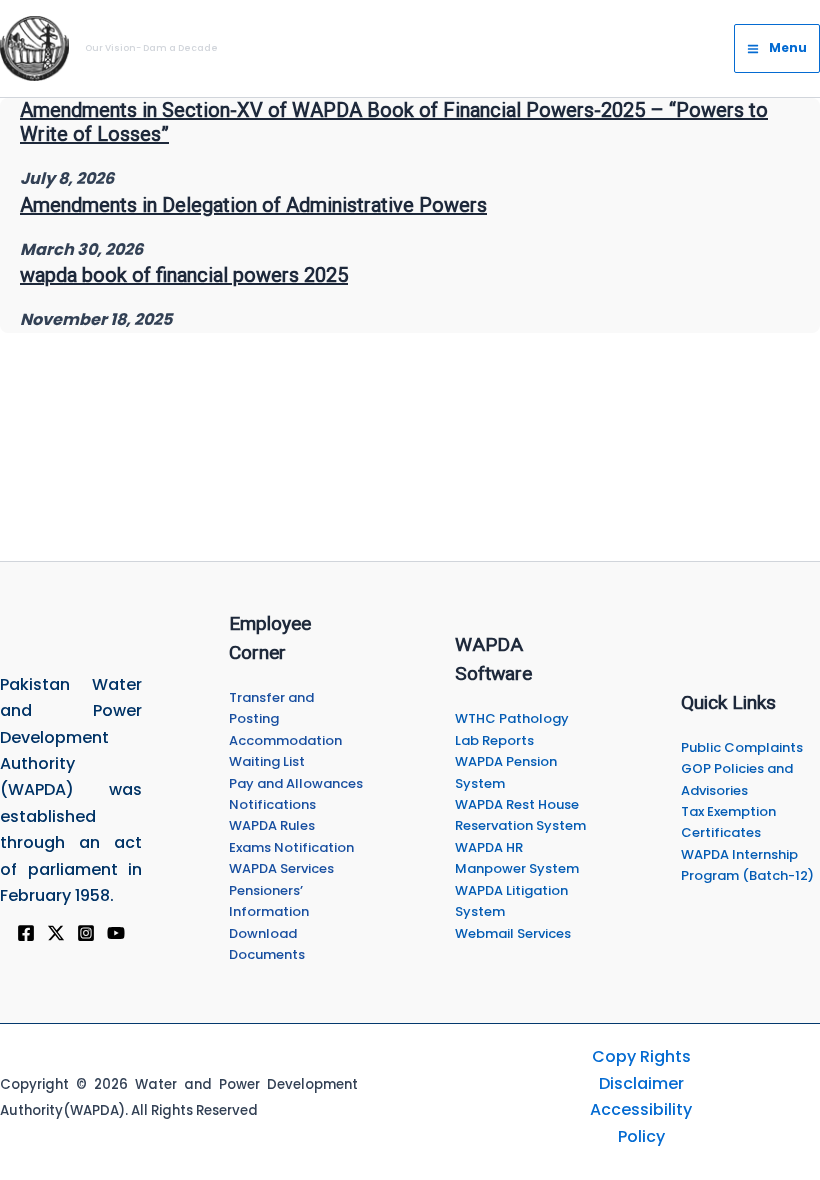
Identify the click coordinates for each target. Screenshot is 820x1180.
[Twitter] (56, 933)
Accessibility (641, 1109)
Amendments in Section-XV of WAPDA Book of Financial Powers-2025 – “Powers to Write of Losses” (394, 122)
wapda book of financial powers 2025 (184, 275)
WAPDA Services (281, 868)
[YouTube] (116, 933)
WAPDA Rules (272, 825)
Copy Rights (641, 1056)
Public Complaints (742, 747)
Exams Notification (291, 847)
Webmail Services (513, 933)
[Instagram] (86, 933)
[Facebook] (26, 933)
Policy (641, 1136)
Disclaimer (641, 1083)
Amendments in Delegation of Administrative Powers (253, 205)
